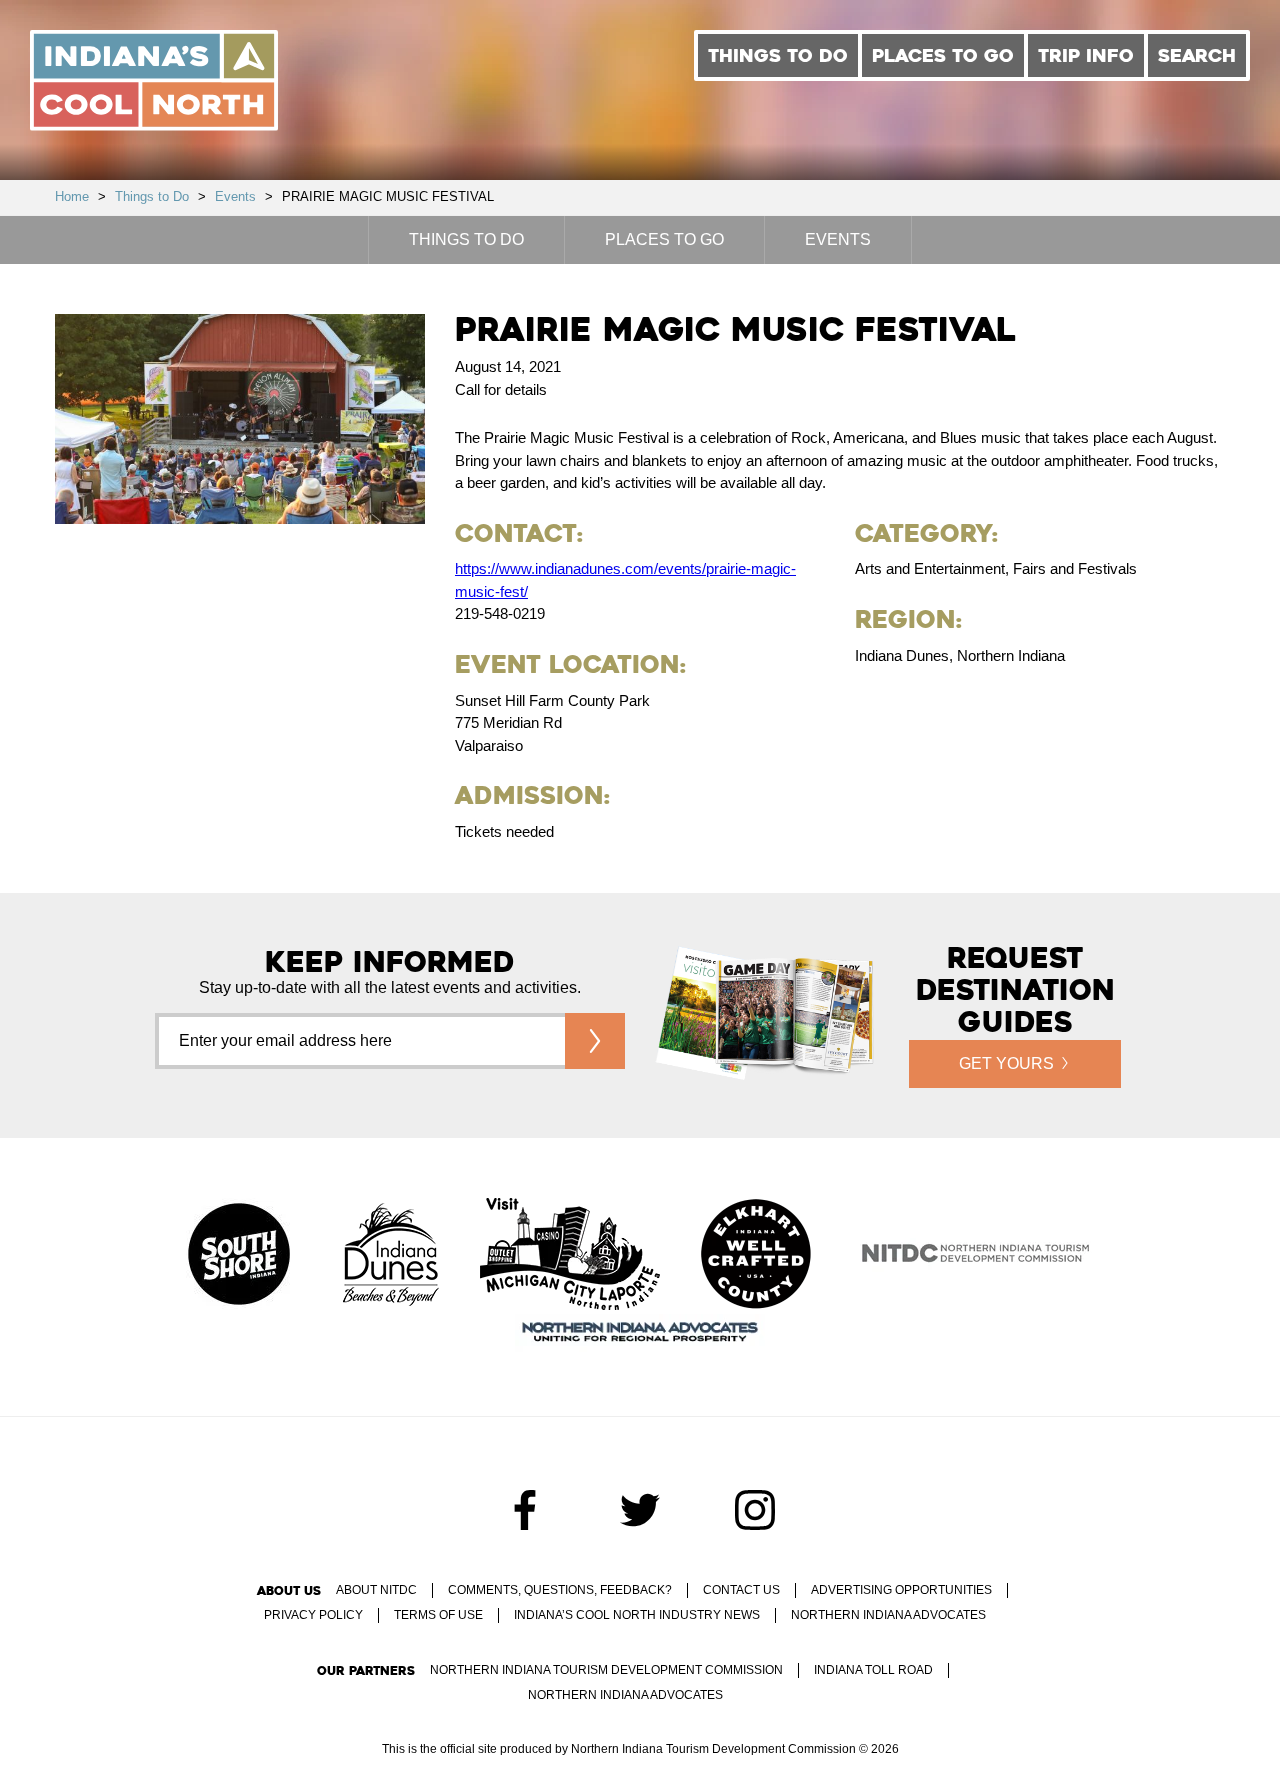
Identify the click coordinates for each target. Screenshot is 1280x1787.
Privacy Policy (313, 1615)
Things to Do (778, 55)
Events (235, 196)
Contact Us (741, 1590)
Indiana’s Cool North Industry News (637, 1615)
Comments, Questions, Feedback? (560, 1590)
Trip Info (1086, 55)
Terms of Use (438, 1615)
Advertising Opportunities (901, 1590)
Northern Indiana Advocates (888, 1615)
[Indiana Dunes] (391, 1256)
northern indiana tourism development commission (606, 1670)
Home (72, 196)
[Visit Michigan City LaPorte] (570, 1256)
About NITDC (376, 1590)
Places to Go (943, 55)
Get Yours (1006, 1063)
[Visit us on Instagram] (755, 1510)
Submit (595, 1041)
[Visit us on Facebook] (525, 1510)
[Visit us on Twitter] (640, 1510)
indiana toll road (873, 1670)
